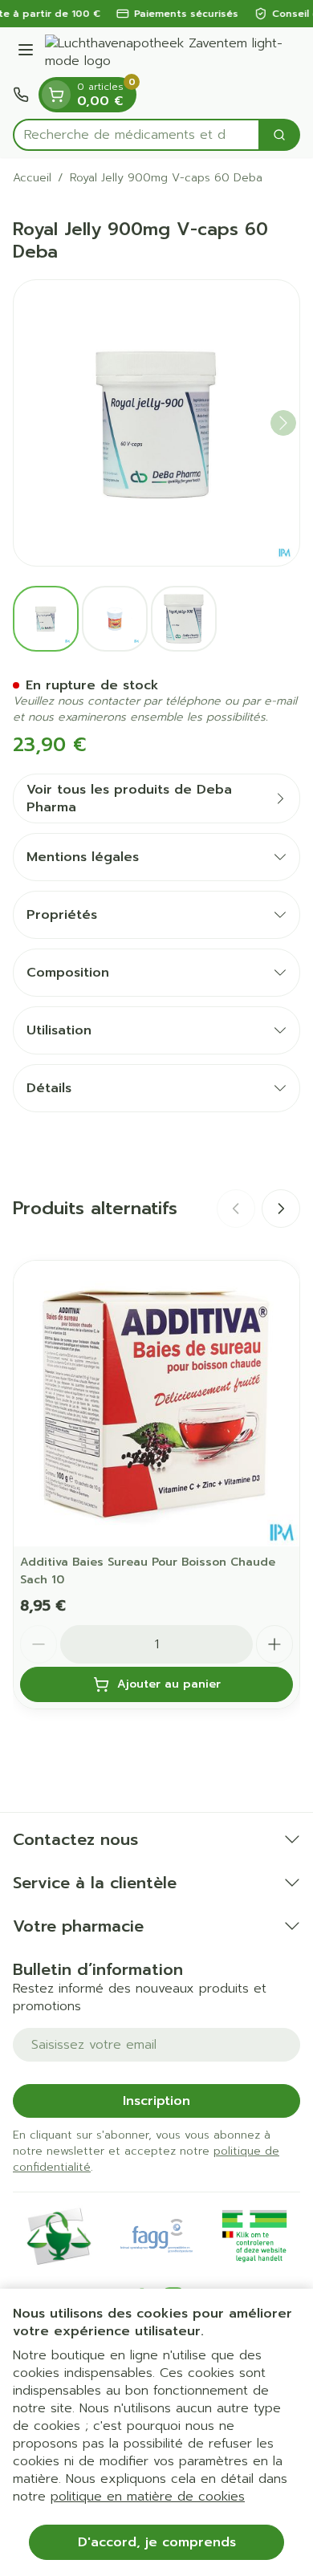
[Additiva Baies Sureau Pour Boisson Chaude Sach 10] (156, 1404)
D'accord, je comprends (157, 2542)
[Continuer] (283, 423)
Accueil (32, 178)
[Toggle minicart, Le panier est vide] (56, 95)
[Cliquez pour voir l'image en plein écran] (156, 423)
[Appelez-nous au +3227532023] (21, 95)
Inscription (156, 2101)
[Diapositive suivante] (281, 1209)
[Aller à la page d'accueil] (173, 52)
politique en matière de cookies (148, 2497)
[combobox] (136, 135)
